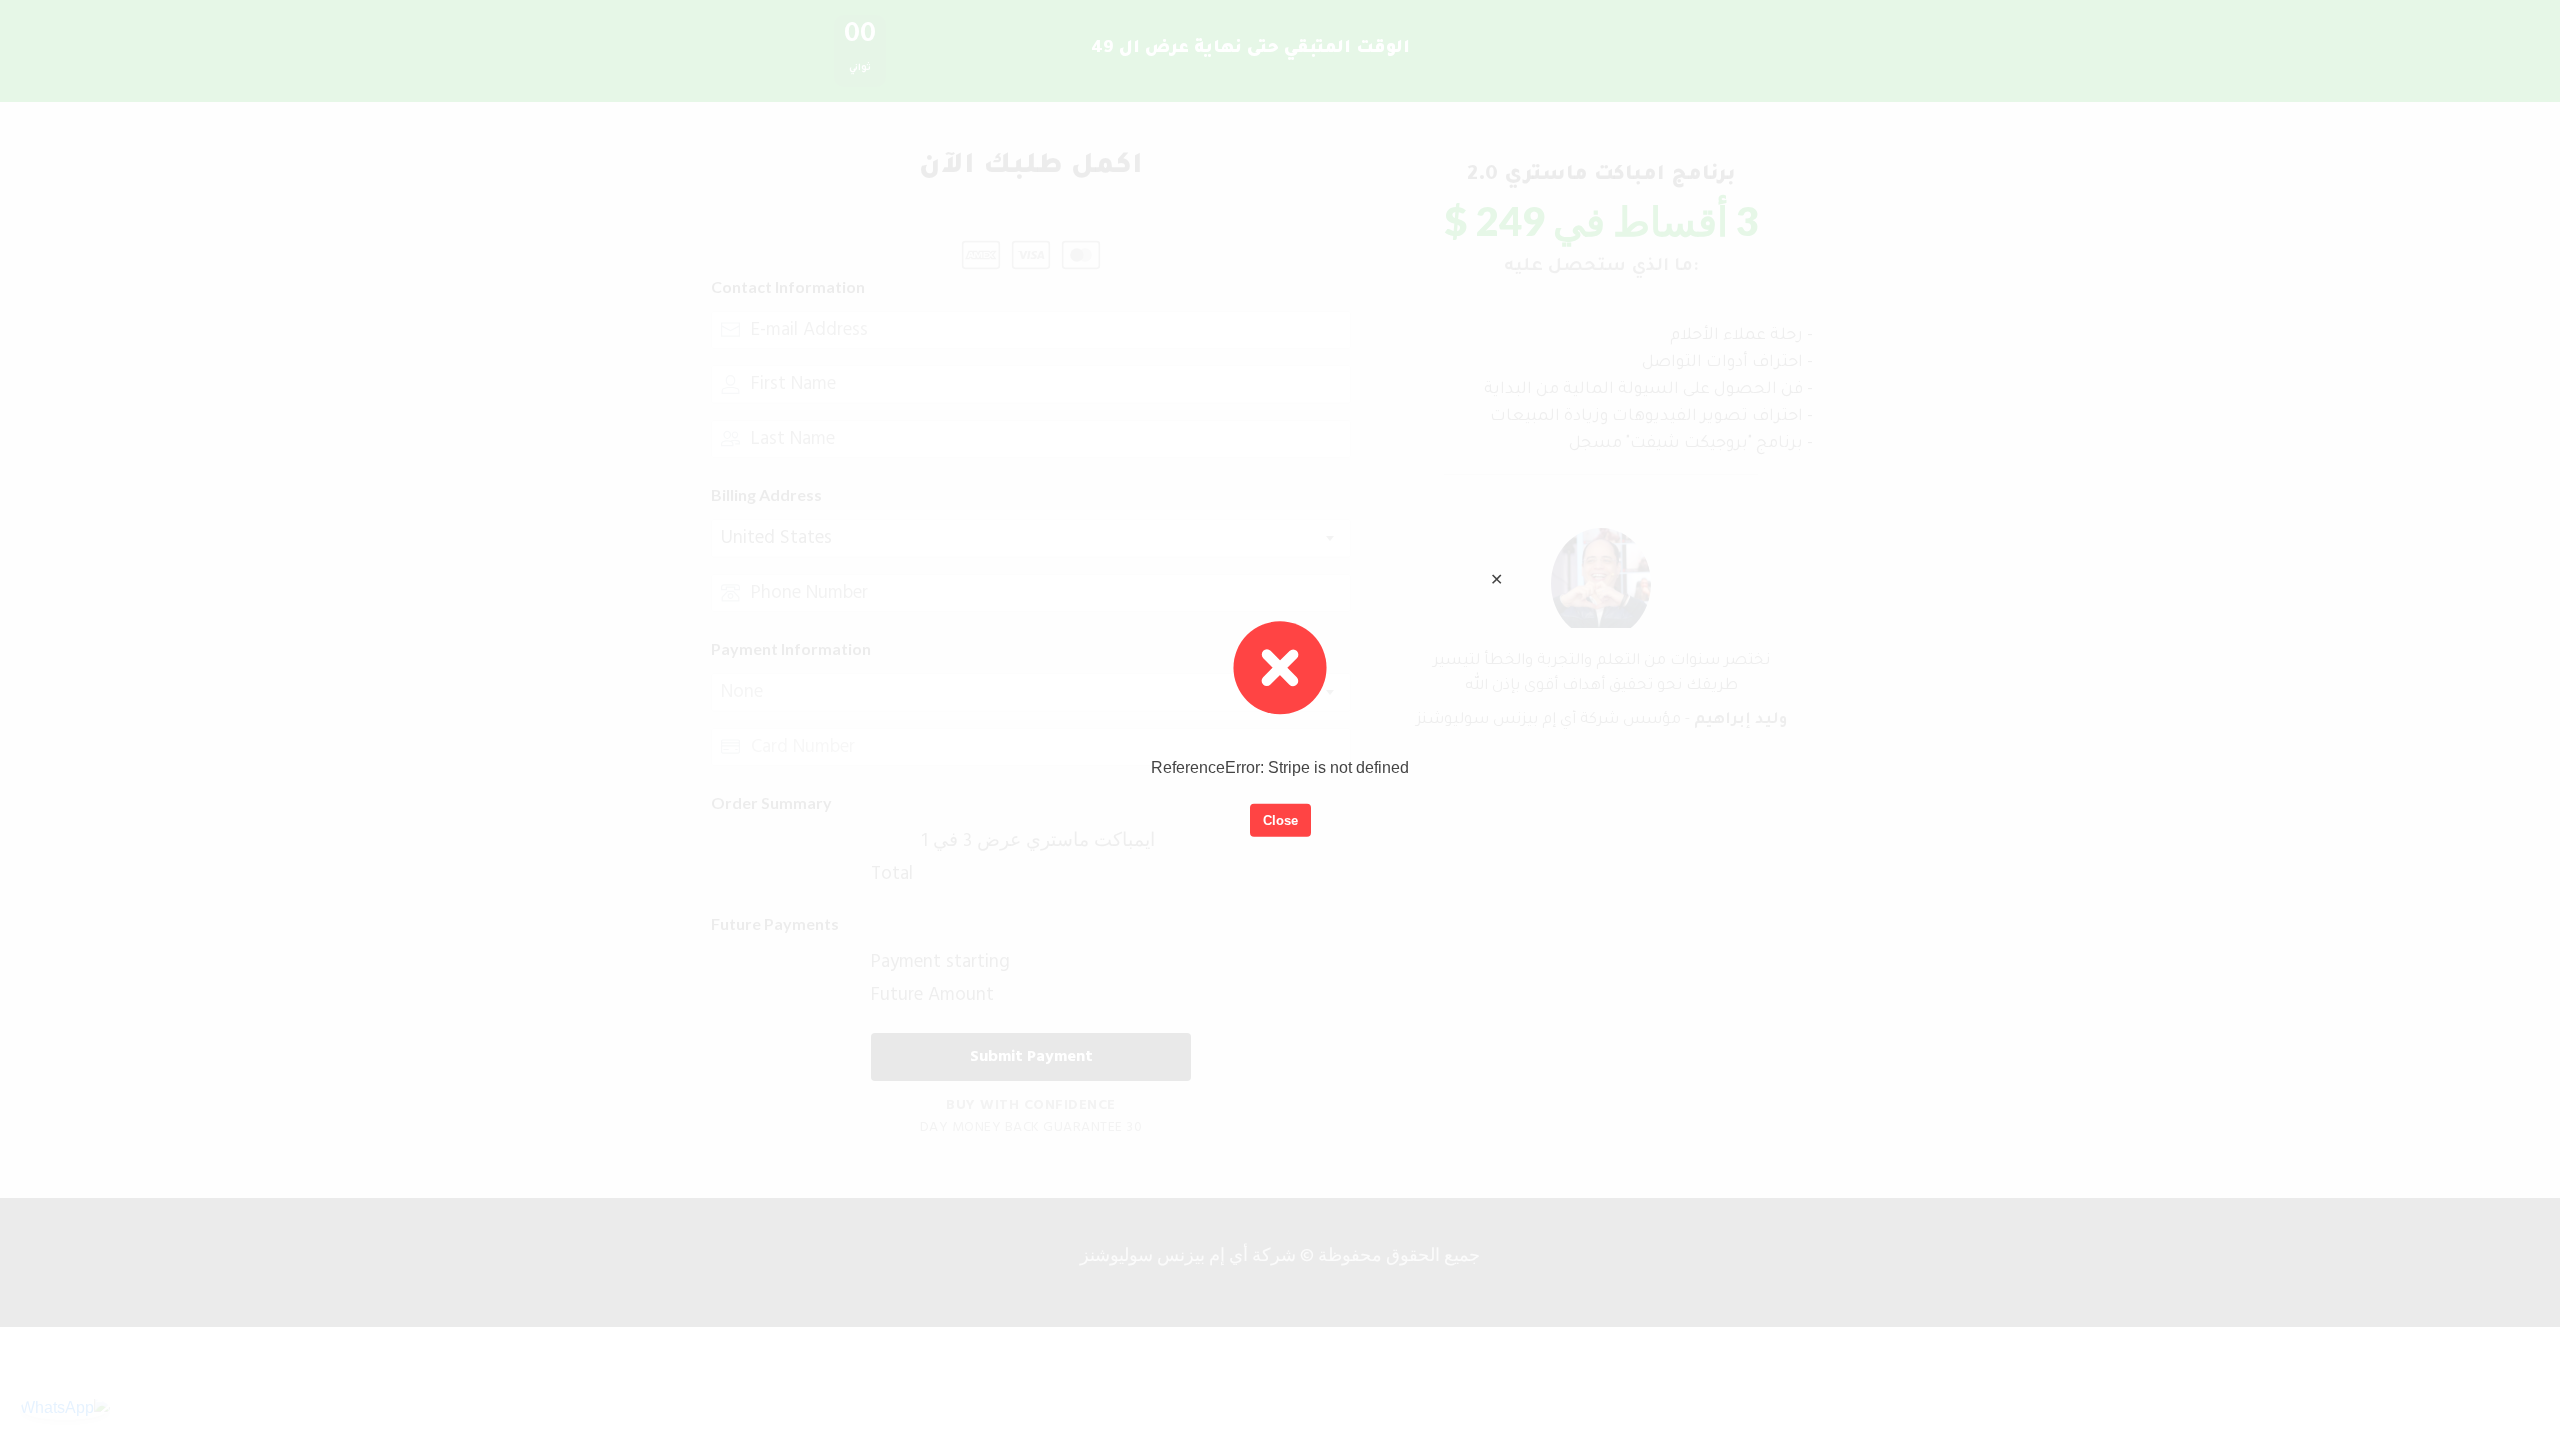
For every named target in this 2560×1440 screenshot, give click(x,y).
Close (1280, 819)
